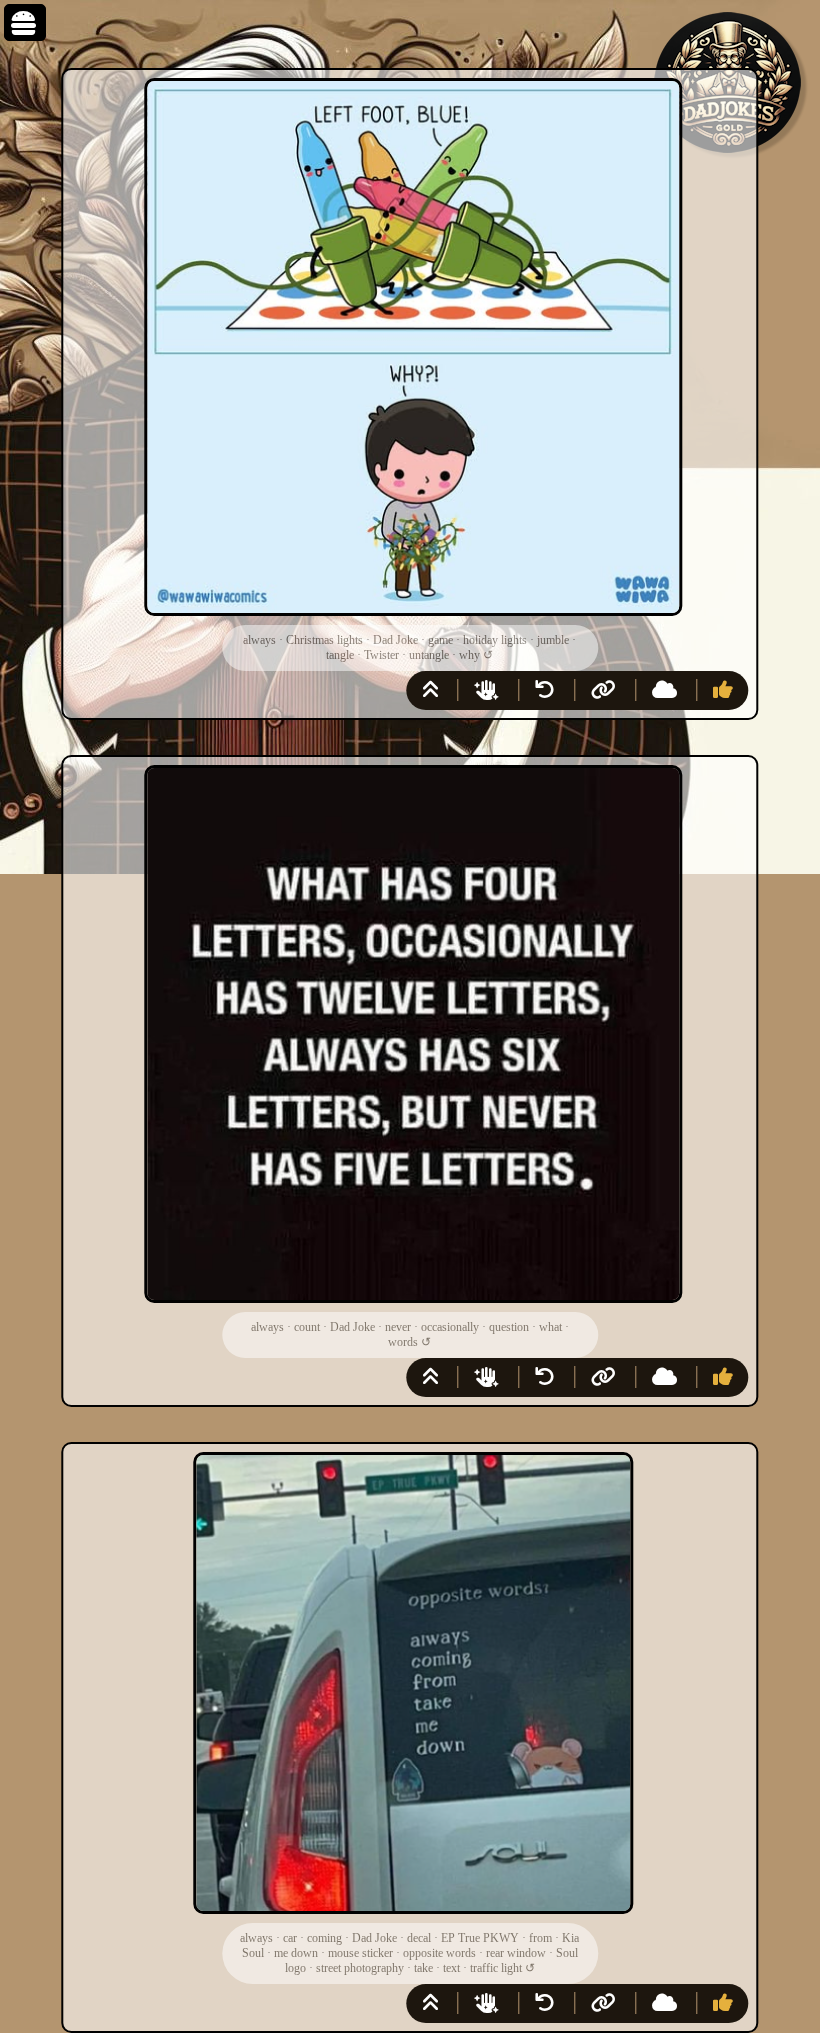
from (540, 1938)
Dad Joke (395, 640)
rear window (516, 1953)
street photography (360, 1968)
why (469, 655)
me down (296, 1953)
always (259, 640)
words (403, 1342)
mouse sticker (360, 1953)
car (290, 1938)
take (423, 1968)
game (440, 640)
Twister (381, 655)
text (451, 1968)
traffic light (496, 1968)
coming (324, 1938)
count (307, 1327)
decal (419, 1938)
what (550, 1327)
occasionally (450, 1327)
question (509, 1327)
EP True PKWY (480, 1938)
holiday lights (495, 640)
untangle (429, 655)
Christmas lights (324, 640)
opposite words (439, 1953)
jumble (553, 640)
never (398, 1327)
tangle (340, 655)
